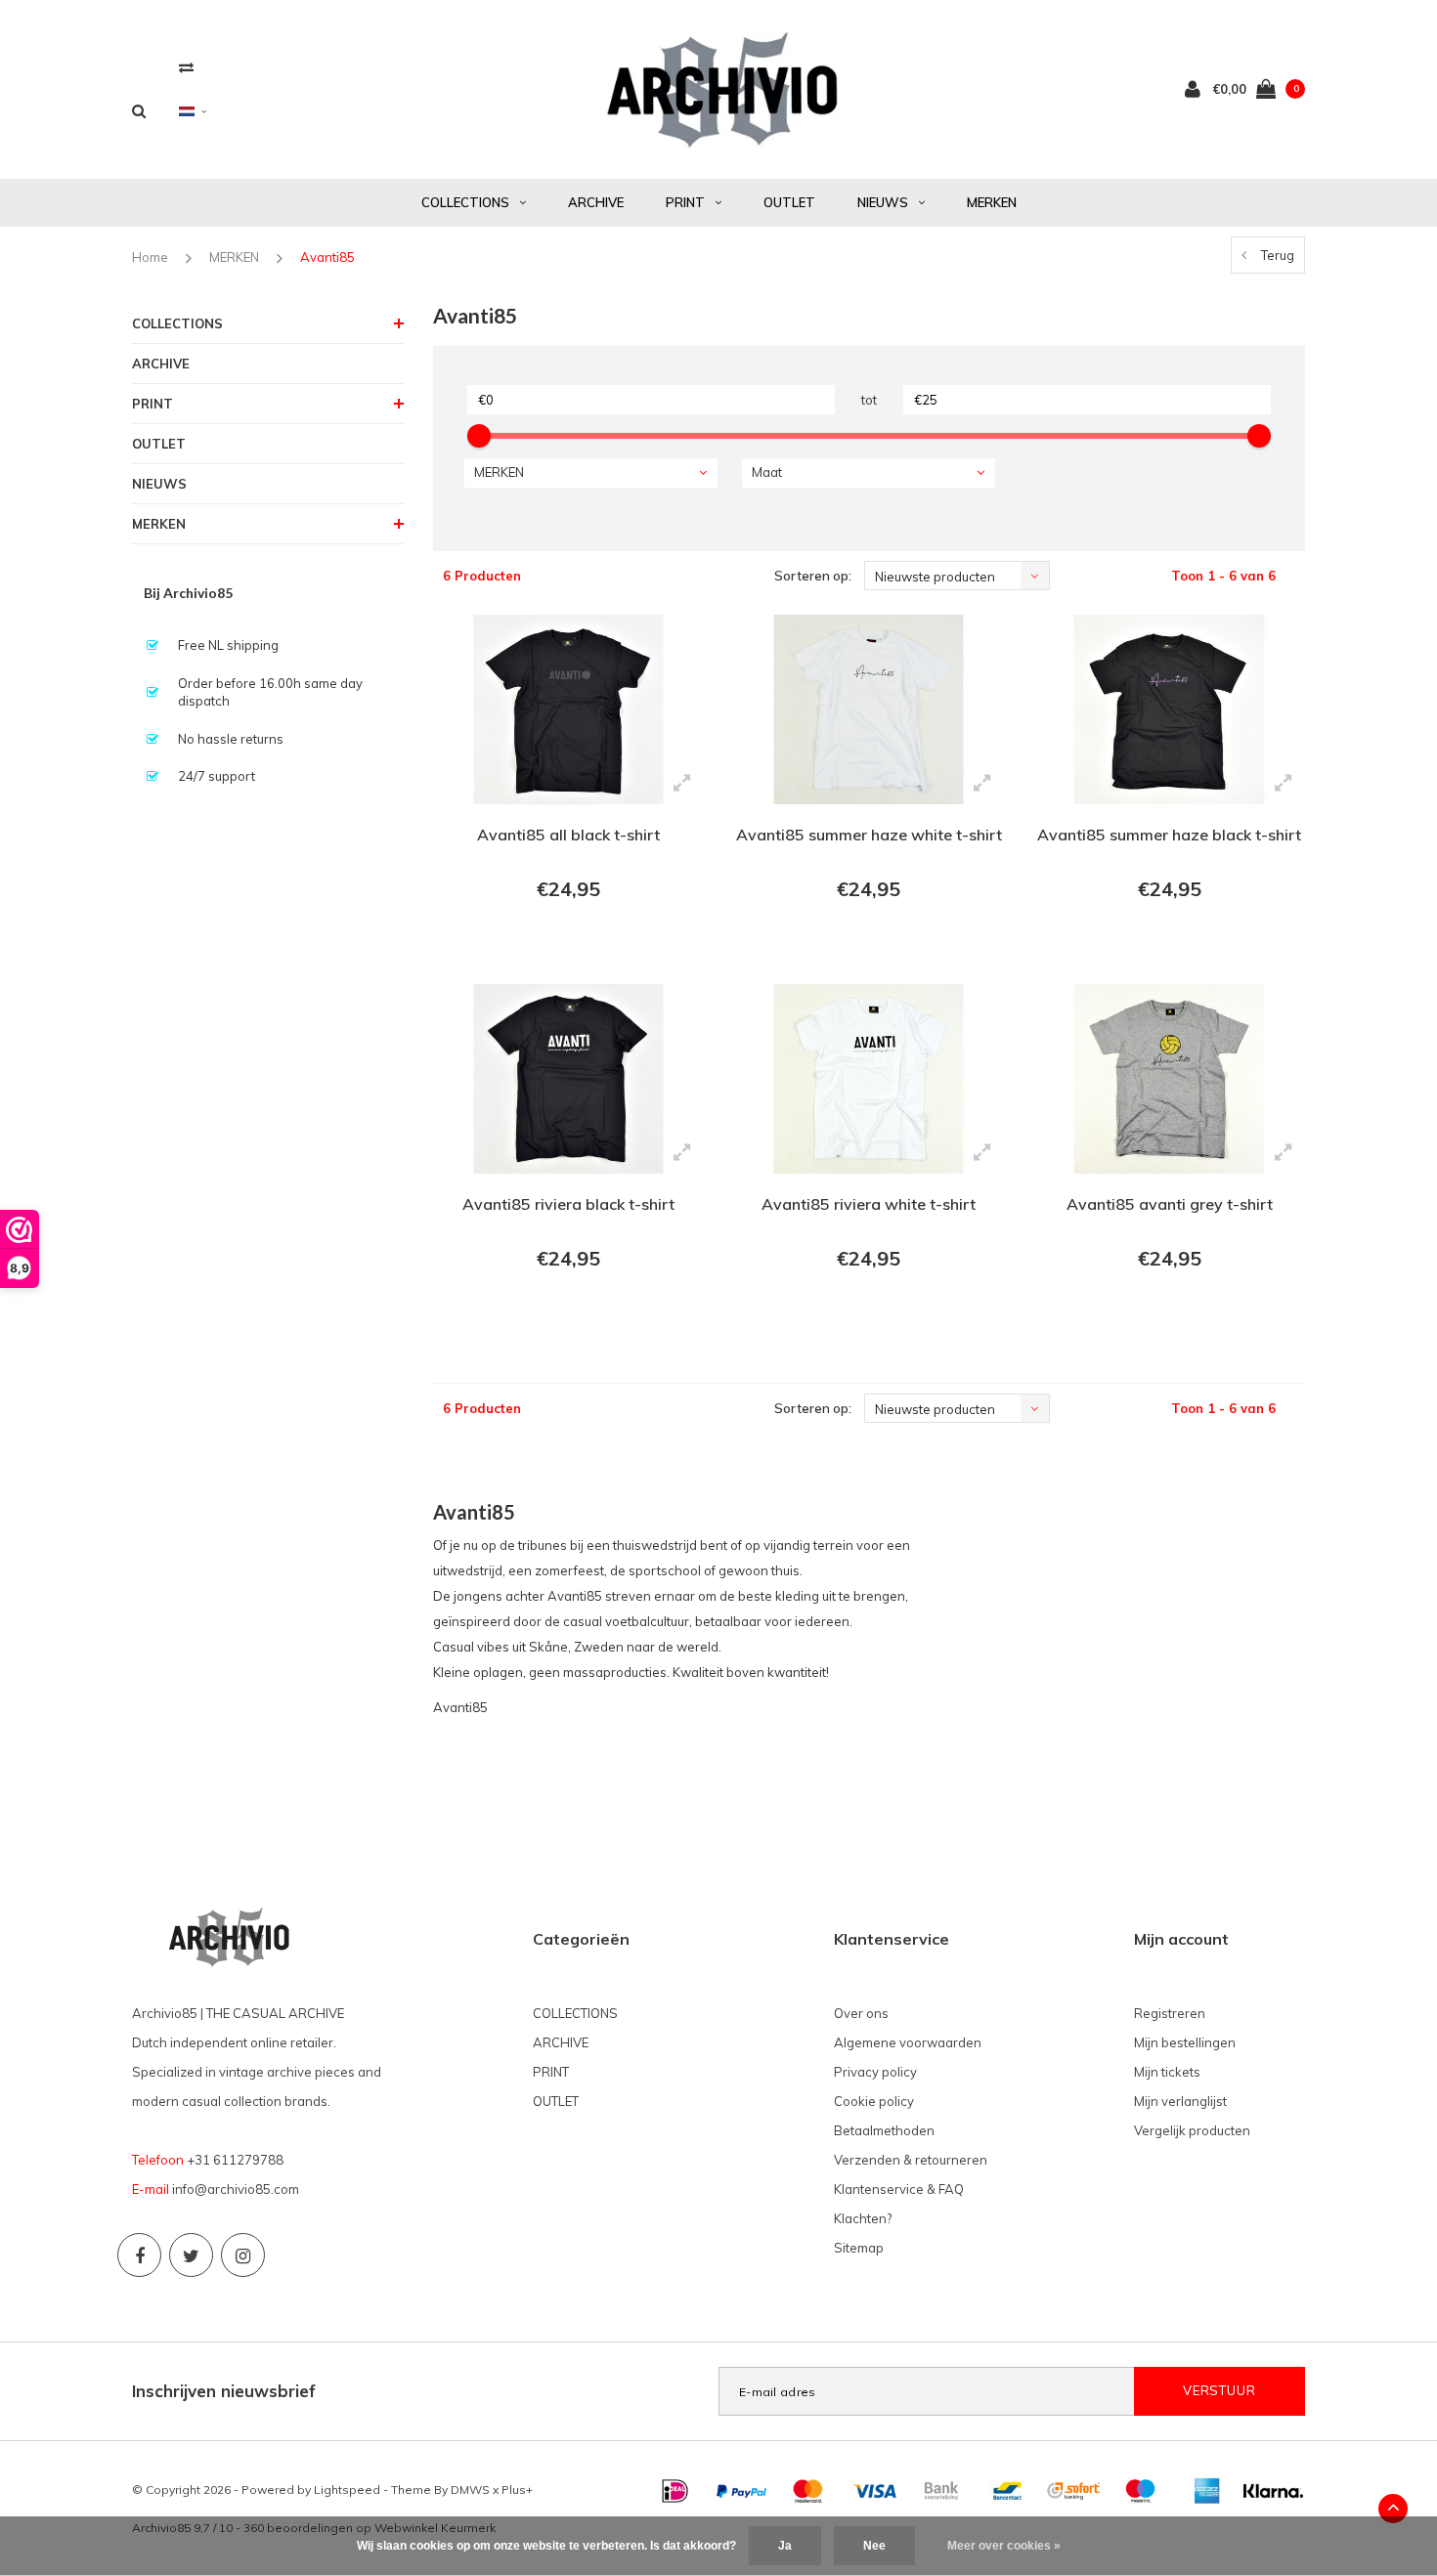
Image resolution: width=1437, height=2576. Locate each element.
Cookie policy (874, 2101)
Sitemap (859, 2248)
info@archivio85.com (236, 2189)
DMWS (470, 2490)
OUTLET (789, 202)
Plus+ (517, 2490)
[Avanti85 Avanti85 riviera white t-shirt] (869, 1079)
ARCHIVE (596, 202)
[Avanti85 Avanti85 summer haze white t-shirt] (869, 709)
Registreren (1170, 2013)
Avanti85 (327, 257)
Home (150, 257)
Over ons (861, 2013)
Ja (785, 2546)
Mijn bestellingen (1185, 2042)
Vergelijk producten (1192, 2130)
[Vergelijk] (186, 67)
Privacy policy (875, 2072)
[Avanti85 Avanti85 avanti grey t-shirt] (1169, 1079)
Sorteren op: (813, 576)
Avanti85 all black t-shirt (568, 835)
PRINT (685, 202)
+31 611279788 (235, 2160)
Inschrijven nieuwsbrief (224, 2391)
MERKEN (992, 202)
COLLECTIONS (465, 202)
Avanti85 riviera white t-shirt (869, 1204)
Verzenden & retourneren (911, 2160)
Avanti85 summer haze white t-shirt (869, 835)
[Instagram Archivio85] (243, 2255)
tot (869, 400)
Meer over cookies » (1004, 2546)
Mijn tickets (1167, 2072)
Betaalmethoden (884, 2130)
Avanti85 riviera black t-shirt (568, 1204)
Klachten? (863, 2218)
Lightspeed (347, 2490)
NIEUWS (883, 202)
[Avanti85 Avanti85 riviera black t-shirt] (568, 1079)
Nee (874, 2546)
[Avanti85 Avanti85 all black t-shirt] (568, 709)
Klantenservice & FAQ (899, 2189)
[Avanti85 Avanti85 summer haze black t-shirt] (1169, 709)
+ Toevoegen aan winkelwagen (566, 943)
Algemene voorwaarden (908, 2042)
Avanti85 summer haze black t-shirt (1169, 835)
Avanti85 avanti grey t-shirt (1170, 1204)
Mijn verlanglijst (1180, 2101)
